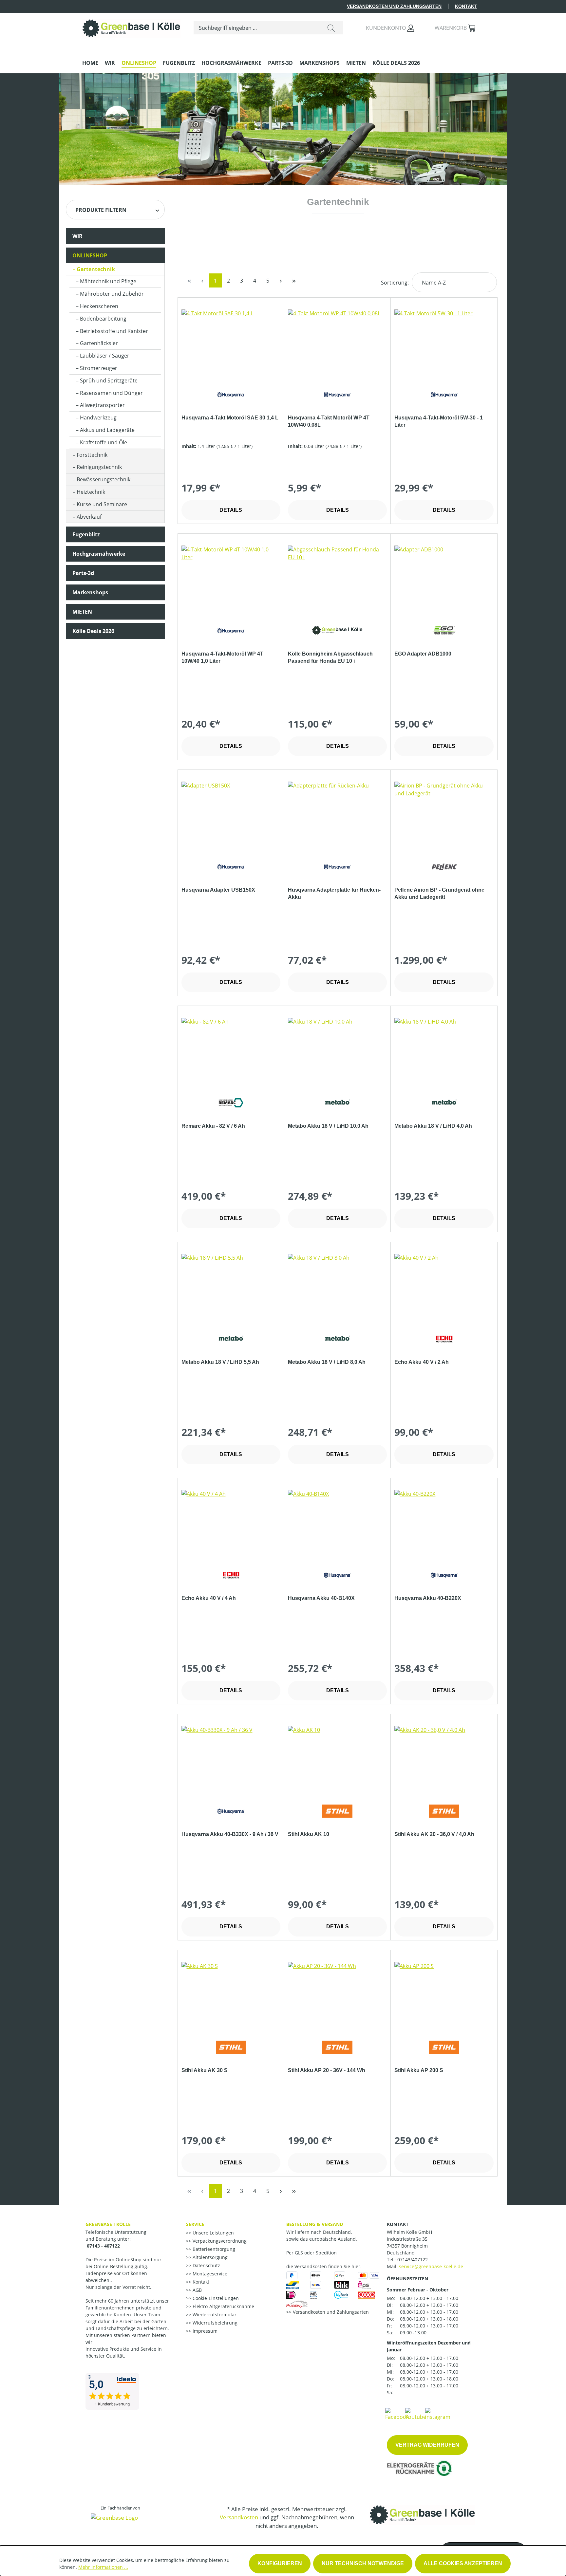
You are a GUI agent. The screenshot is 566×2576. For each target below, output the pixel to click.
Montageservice (209, 2274)
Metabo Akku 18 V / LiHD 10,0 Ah (328, 1126)
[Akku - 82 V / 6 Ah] (231, 1050)
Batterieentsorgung (213, 2249)
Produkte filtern (101, 210)
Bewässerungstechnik (104, 479)
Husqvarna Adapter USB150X (218, 890)
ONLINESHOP (90, 255)
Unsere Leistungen (213, 2233)
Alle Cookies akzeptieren (463, 2563)
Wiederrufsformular (214, 2315)
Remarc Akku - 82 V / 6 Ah (213, 1126)
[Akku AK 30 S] (231, 1995)
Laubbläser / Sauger (105, 356)
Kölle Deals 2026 (93, 631)
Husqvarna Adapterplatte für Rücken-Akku (334, 893)
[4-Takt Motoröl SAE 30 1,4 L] (231, 342)
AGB (197, 2290)
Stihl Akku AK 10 (309, 1834)
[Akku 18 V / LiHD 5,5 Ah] (231, 1287)
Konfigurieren (280, 2563)
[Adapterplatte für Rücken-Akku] (337, 814)
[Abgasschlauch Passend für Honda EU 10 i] (337, 578)
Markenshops (90, 592)
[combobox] (257, 28)
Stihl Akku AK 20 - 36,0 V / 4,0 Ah (434, 1834)
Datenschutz (206, 2265)
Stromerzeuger (99, 368)
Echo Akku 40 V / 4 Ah (209, 1598)
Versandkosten (239, 2517)
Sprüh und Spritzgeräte (109, 380)
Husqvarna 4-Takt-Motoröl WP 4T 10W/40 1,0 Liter (222, 657)
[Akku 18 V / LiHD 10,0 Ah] (337, 1050)
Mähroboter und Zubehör (112, 294)
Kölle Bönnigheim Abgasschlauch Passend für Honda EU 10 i (330, 657)
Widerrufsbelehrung (214, 2323)
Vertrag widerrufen (427, 2445)
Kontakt (466, 6)
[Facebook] (397, 2414)
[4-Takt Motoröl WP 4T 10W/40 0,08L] (337, 342)
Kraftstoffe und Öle (104, 442)
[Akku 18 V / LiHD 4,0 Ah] (444, 1050)
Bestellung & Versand (315, 2224)
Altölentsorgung (209, 2257)
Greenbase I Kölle (108, 2224)
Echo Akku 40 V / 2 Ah (422, 1362)
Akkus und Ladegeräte (107, 430)
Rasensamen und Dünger (111, 393)
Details (231, 510)
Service (195, 2224)
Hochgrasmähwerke (99, 554)
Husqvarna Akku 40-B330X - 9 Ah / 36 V (230, 1834)
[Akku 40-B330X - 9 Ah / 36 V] (231, 1759)
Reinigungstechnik (99, 467)
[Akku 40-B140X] (337, 1523)
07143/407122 (413, 2260)
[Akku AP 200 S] (444, 1995)
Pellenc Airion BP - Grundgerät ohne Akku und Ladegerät (439, 893)
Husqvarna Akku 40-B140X (321, 1598)
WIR (77, 236)
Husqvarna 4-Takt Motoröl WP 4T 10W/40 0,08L (329, 421)
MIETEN (82, 612)
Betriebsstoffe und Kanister (114, 331)
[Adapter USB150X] (231, 814)
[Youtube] (416, 2414)
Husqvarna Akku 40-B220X (428, 1598)
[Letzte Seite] (294, 280)
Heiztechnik (91, 492)
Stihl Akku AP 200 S (419, 2070)
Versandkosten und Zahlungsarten (394, 6)
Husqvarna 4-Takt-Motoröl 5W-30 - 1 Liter (439, 421)
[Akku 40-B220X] (444, 1523)
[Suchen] (331, 28)
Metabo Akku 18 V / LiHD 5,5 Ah (220, 1362)
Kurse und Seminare (102, 504)
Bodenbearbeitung (103, 319)
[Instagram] (438, 2414)
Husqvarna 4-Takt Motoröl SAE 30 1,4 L (230, 418)
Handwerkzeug (98, 417)
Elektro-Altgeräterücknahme (223, 2306)
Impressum (204, 2331)
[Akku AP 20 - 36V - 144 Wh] (337, 1995)
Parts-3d (83, 573)
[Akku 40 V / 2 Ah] (444, 1287)
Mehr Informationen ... (103, 2567)
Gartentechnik (96, 269)
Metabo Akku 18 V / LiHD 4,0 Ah (433, 1126)
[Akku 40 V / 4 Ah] (231, 1523)
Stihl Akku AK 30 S (205, 2070)
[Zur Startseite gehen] (131, 27)
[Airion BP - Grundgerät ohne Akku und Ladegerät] (444, 814)
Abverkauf (89, 517)
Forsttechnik (92, 455)
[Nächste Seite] (281, 280)
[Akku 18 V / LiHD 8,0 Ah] (337, 1287)
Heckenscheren (99, 306)
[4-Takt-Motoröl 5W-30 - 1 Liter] (444, 342)
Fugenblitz (86, 534)
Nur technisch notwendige (363, 2563)
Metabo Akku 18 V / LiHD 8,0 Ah (327, 1362)
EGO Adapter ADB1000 (423, 654)
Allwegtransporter (102, 405)
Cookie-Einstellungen (215, 2298)
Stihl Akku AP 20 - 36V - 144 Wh (327, 2070)
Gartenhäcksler (99, 343)
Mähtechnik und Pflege (108, 281)
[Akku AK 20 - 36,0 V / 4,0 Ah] (444, 1759)
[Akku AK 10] (337, 1759)
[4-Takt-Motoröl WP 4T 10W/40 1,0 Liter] (231, 578)
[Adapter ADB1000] (444, 578)
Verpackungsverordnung (219, 2241)
